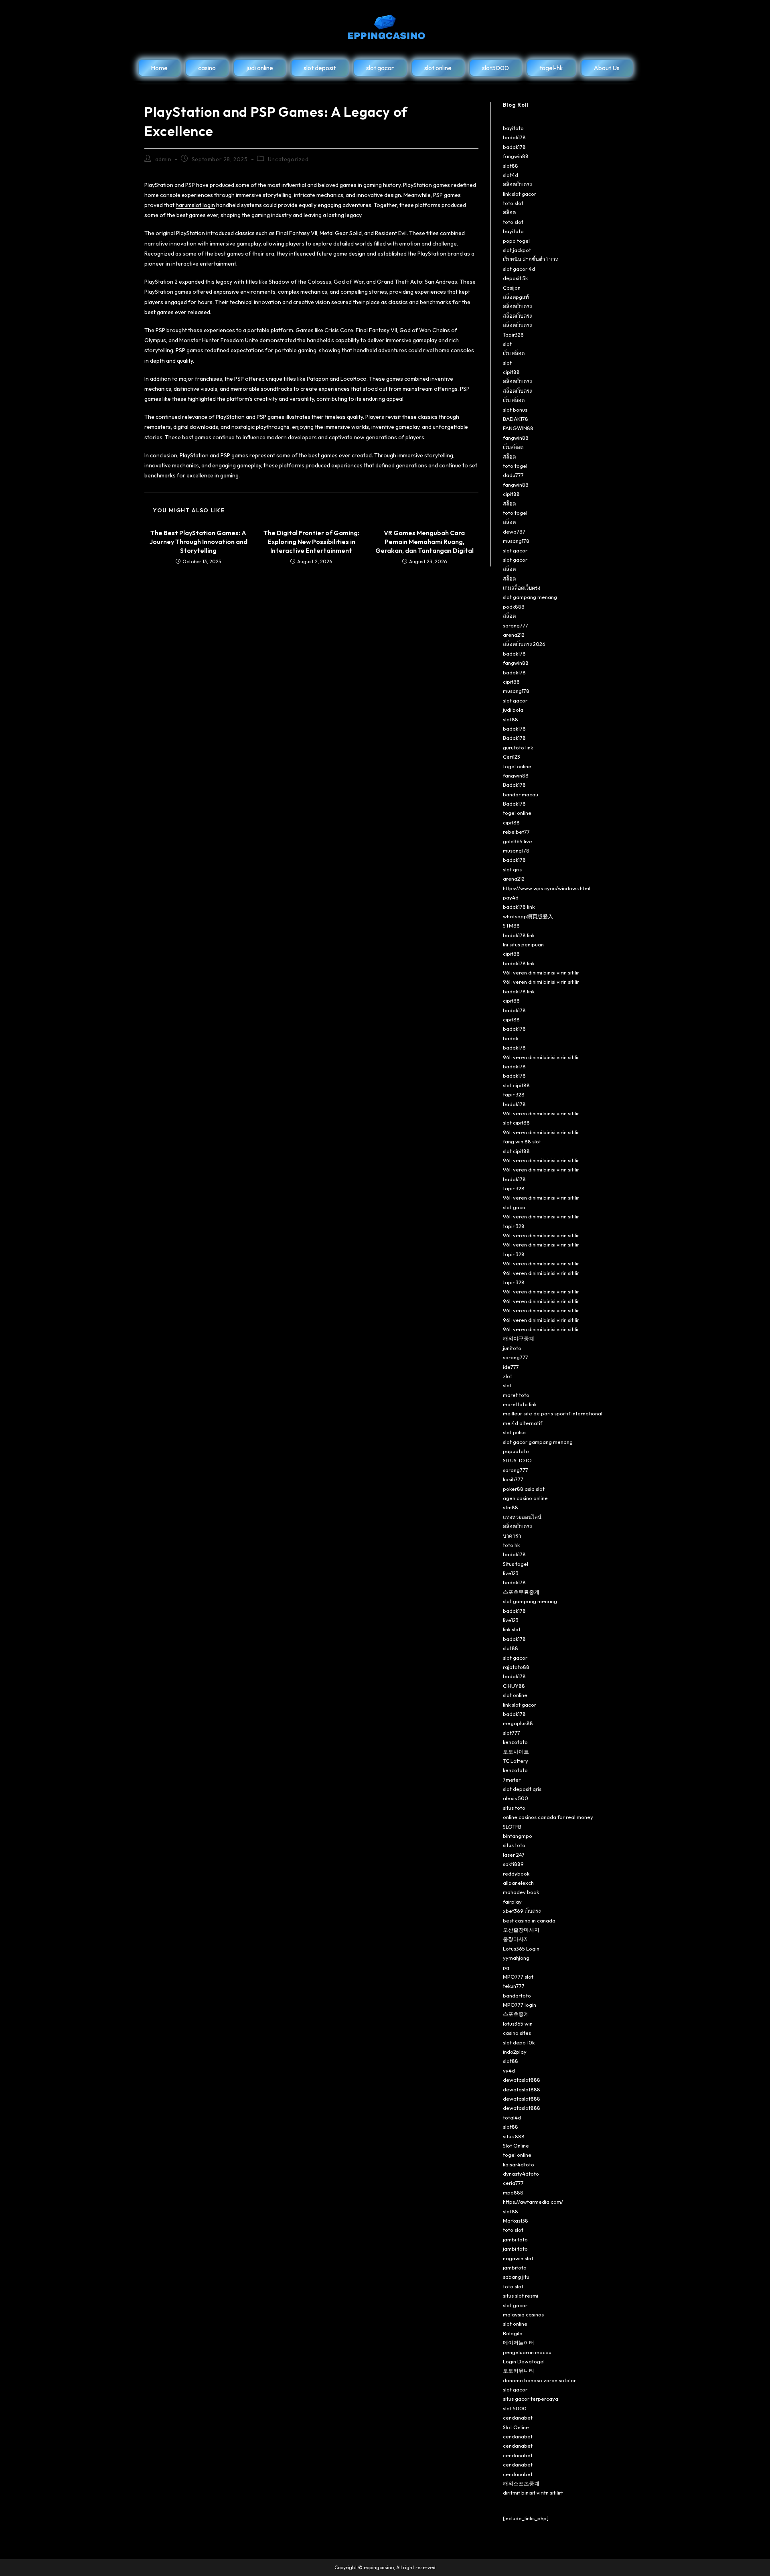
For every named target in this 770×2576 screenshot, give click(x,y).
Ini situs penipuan (523, 944)
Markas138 (516, 2221)
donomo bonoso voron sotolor (539, 2380)
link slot (512, 1629)
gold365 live (518, 841)
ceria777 (513, 2183)
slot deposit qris (522, 1789)
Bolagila (513, 2333)
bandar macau (521, 794)
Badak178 (514, 738)
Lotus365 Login (521, 1949)
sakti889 (513, 1864)
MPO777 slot (518, 1977)
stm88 (511, 1507)
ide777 (511, 1367)
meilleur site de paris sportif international (553, 1413)
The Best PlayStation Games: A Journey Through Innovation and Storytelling (199, 542)
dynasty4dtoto (521, 2174)
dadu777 (513, 475)
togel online (517, 766)
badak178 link (519, 907)
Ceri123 (512, 757)
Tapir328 (513, 335)
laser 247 (514, 1855)
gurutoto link (518, 747)
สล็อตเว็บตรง (517, 184)
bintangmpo (518, 1836)
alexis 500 (516, 1798)
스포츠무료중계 (521, 1592)
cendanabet (518, 2418)
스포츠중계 (516, 2014)
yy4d (509, 2071)
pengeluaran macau (527, 2352)
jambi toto (515, 2239)
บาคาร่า (512, 1536)
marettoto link (520, 1404)
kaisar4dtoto (519, 2164)
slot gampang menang (530, 597)
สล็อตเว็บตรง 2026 (524, 644)
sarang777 (516, 625)
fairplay (512, 1902)
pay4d (511, 897)
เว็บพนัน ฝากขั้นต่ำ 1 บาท (531, 259)
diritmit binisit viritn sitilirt (533, 2493)
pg (506, 1967)
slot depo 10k (519, 2042)
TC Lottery (516, 1761)
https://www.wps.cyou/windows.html (547, 888)
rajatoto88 (516, 1667)
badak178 (514, 137)
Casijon (512, 288)
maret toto (516, 1395)
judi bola (513, 710)
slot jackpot (517, 250)
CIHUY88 (514, 1686)
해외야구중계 (519, 1338)
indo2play (515, 2052)
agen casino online (525, 1498)
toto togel (515, 466)
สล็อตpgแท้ (516, 297)
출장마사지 (516, 1939)
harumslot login (195, 205)
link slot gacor (520, 194)
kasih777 (513, 1479)
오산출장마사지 (521, 1930)
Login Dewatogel (524, 2361)
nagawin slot (518, 2258)
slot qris (512, 869)
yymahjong (516, 1958)
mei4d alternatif (523, 1423)
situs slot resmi (521, 2296)
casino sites (517, 2033)
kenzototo (515, 1742)
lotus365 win (518, 2024)
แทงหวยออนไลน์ (522, 1517)
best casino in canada (529, 1920)
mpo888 (513, 2192)
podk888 (514, 607)
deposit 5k (515, 278)
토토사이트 (516, 1752)
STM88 (511, 926)
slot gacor (515, 550)
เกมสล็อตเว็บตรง (522, 588)
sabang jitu (516, 2277)
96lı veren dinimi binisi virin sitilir (541, 972)
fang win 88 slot (522, 1141)
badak (511, 1038)
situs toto (514, 1808)
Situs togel (516, 1564)
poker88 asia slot (524, 1489)
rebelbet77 (516, 832)
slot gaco (514, 1207)
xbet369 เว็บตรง (522, 1911)
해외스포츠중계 (521, 2483)
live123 (511, 1573)
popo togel (516, 241)
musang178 (516, 541)
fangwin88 (516, 156)
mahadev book (521, 1892)
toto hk (511, 1545)
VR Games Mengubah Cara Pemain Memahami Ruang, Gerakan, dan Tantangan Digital (425, 542)
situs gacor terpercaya (531, 2399)
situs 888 (514, 2136)
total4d (512, 2117)
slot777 (512, 1733)
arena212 (514, 635)
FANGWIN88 (518, 428)
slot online (515, 1695)
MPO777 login (520, 2005)
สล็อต (509, 212)
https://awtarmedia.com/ (533, 2202)
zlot (508, 1376)
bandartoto (517, 1995)
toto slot (513, 203)
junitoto (512, 1348)
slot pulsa (514, 1432)
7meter (512, 1780)
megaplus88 (518, 1723)
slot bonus (515, 410)
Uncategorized (288, 159)
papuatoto (516, 1451)
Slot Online (516, 2146)
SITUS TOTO (517, 1460)
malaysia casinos (523, 2314)
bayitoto (513, 128)
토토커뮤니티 (519, 2371)
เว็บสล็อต (513, 447)
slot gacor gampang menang (538, 1442)
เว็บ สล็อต (514, 353)
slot (507, 344)
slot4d (511, 175)
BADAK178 (516, 419)
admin (163, 159)
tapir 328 (514, 1094)
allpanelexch (518, 1883)
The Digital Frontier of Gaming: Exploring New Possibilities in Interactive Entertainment (311, 542)
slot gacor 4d (519, 269)
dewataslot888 (522, 2080)
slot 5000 (515, 2408)
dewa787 (514, 532)
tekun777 (514, 1986)
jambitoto (515, 2267)
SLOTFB (512, 1827)
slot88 (511, 166)
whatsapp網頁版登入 (528, 916)
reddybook (516, 1874)
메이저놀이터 (519, 2343)
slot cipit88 (516, 1085)
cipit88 (511, 372)
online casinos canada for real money (548, 1817)
